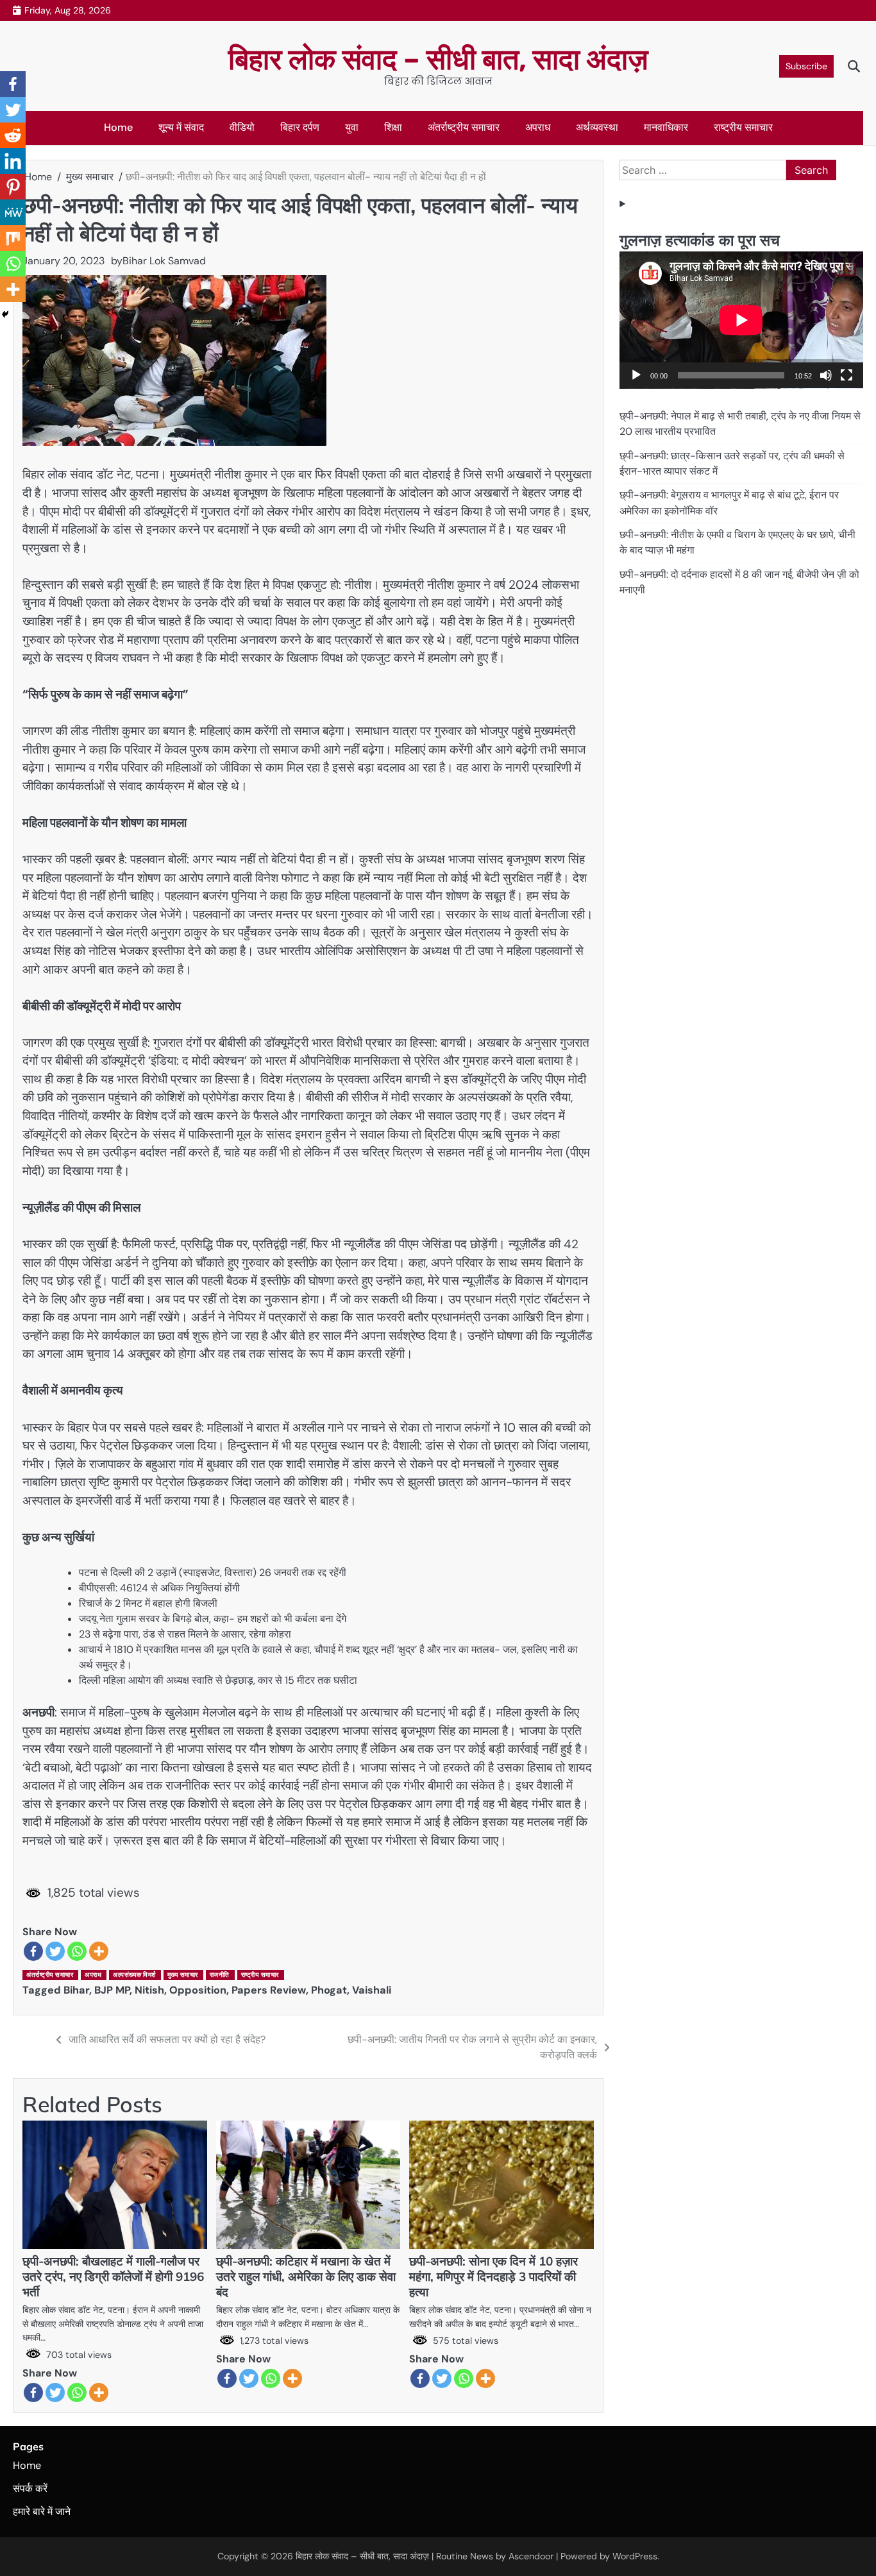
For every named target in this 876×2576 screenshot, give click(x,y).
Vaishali (372, 1990)
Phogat (329, 1990)
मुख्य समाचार (183, 1975)
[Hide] (5, 314)
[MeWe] (13, 212)
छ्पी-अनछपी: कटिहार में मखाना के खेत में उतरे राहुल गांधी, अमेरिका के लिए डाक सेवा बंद (306, 2276)
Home (118, 127)
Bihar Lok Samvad (164, 261)
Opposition (198, 1990)
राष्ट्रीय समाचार (743, 127)
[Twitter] (55, 1951)
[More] (99, 1951)
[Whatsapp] (77, 1951)
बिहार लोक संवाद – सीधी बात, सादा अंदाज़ (438, 59)
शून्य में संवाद (181, 127)
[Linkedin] (13, 161)
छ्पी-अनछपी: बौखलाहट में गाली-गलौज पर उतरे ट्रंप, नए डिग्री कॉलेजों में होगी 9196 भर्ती (113, 2276)
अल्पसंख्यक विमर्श (134, 1975)
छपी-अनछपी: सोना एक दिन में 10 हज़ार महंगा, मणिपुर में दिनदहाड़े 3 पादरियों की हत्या (493, 2276)
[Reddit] (13, 135)
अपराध (538, 127)
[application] (741, 320)
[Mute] (826, 375)
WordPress (635, 2556)
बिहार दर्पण (300, 127)
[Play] (636, 375)
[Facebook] (33, 1951)
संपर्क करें (30, 2488)
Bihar (76, 1990)
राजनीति (220, 1975)
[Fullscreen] (847, 375)
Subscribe (806, 66)
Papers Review (269, 1990)
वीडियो (242, 127)
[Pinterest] (13, 187)
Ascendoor (531, 2556)
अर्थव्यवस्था (597, 127)
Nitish (149, 1990)
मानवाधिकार (666, 127)
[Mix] (13, 238)
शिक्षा (393, 127)
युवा (352, 127)
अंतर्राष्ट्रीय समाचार (464, 127)
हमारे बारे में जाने (42, 2512)
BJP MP (112, 1990)
